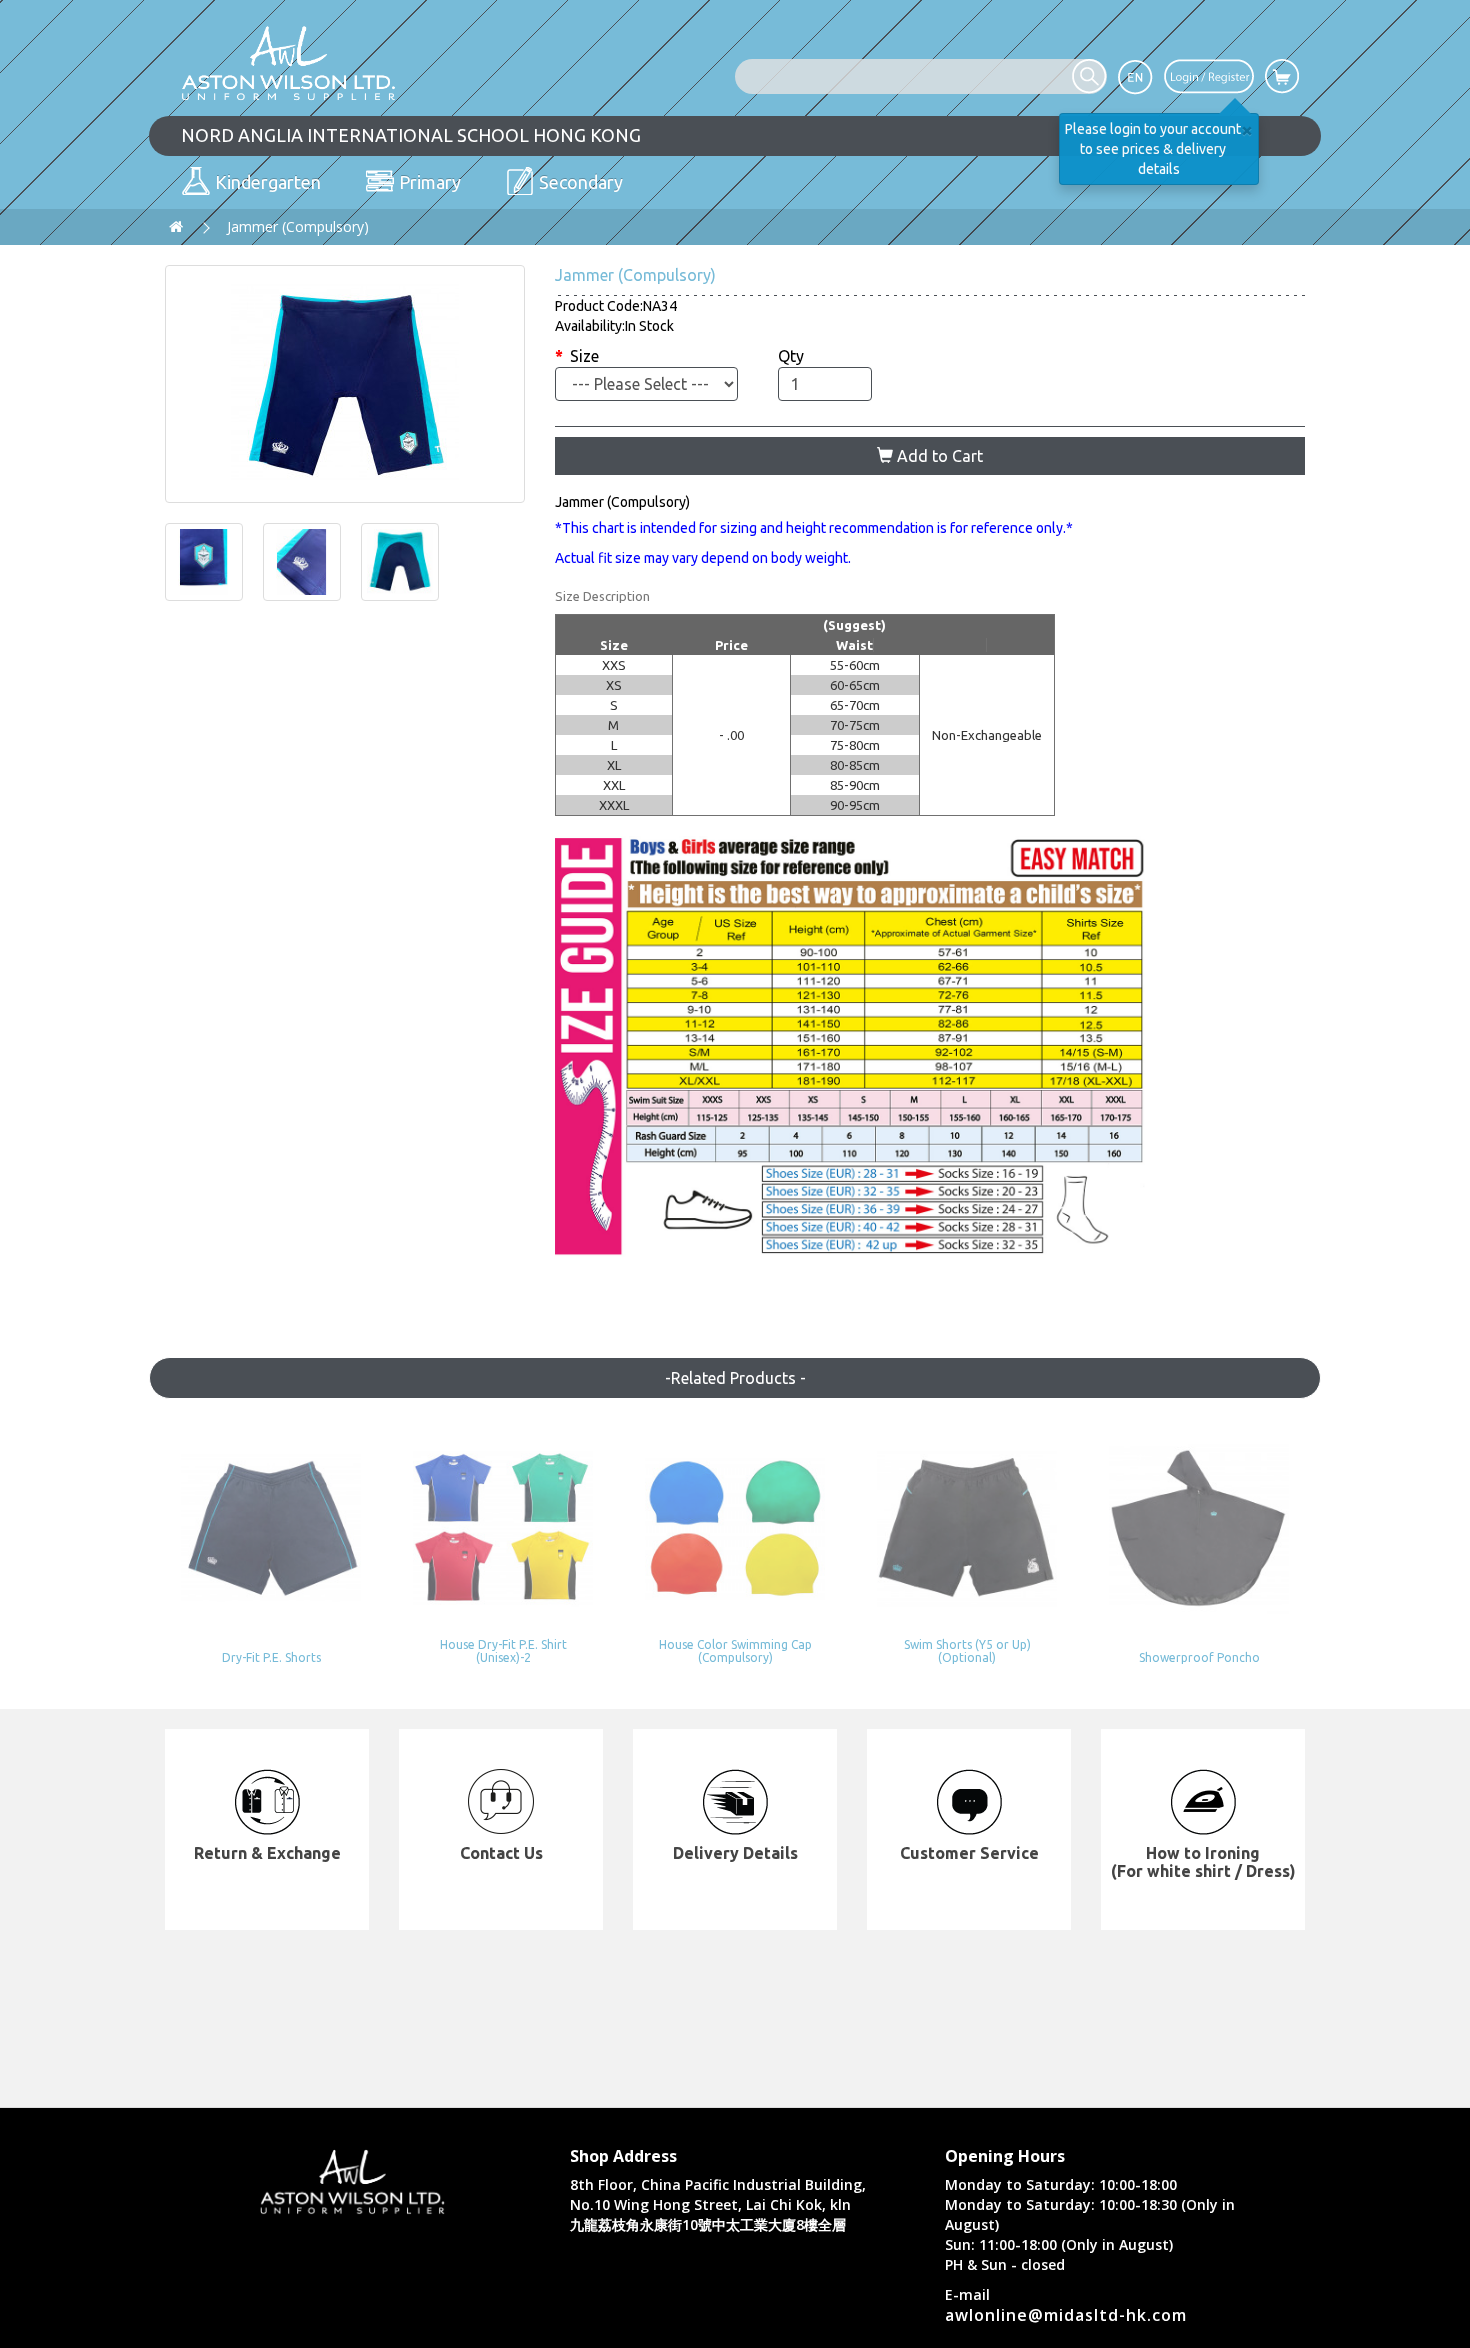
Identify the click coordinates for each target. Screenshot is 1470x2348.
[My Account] (1209, 75)
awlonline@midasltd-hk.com (1066, 2315)
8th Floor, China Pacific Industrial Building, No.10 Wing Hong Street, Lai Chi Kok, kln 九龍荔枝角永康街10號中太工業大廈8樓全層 (718, 2204)
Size (584, 356)
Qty (791, 356)
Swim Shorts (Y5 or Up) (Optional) (967, 1651)
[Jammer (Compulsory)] (345, 384)
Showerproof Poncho (1199, 1657)
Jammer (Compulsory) (298, 226)
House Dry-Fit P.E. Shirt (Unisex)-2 (503, 1651)
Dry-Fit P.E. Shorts (271, 1657)
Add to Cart (938, 456)
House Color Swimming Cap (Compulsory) (735, 1651)
